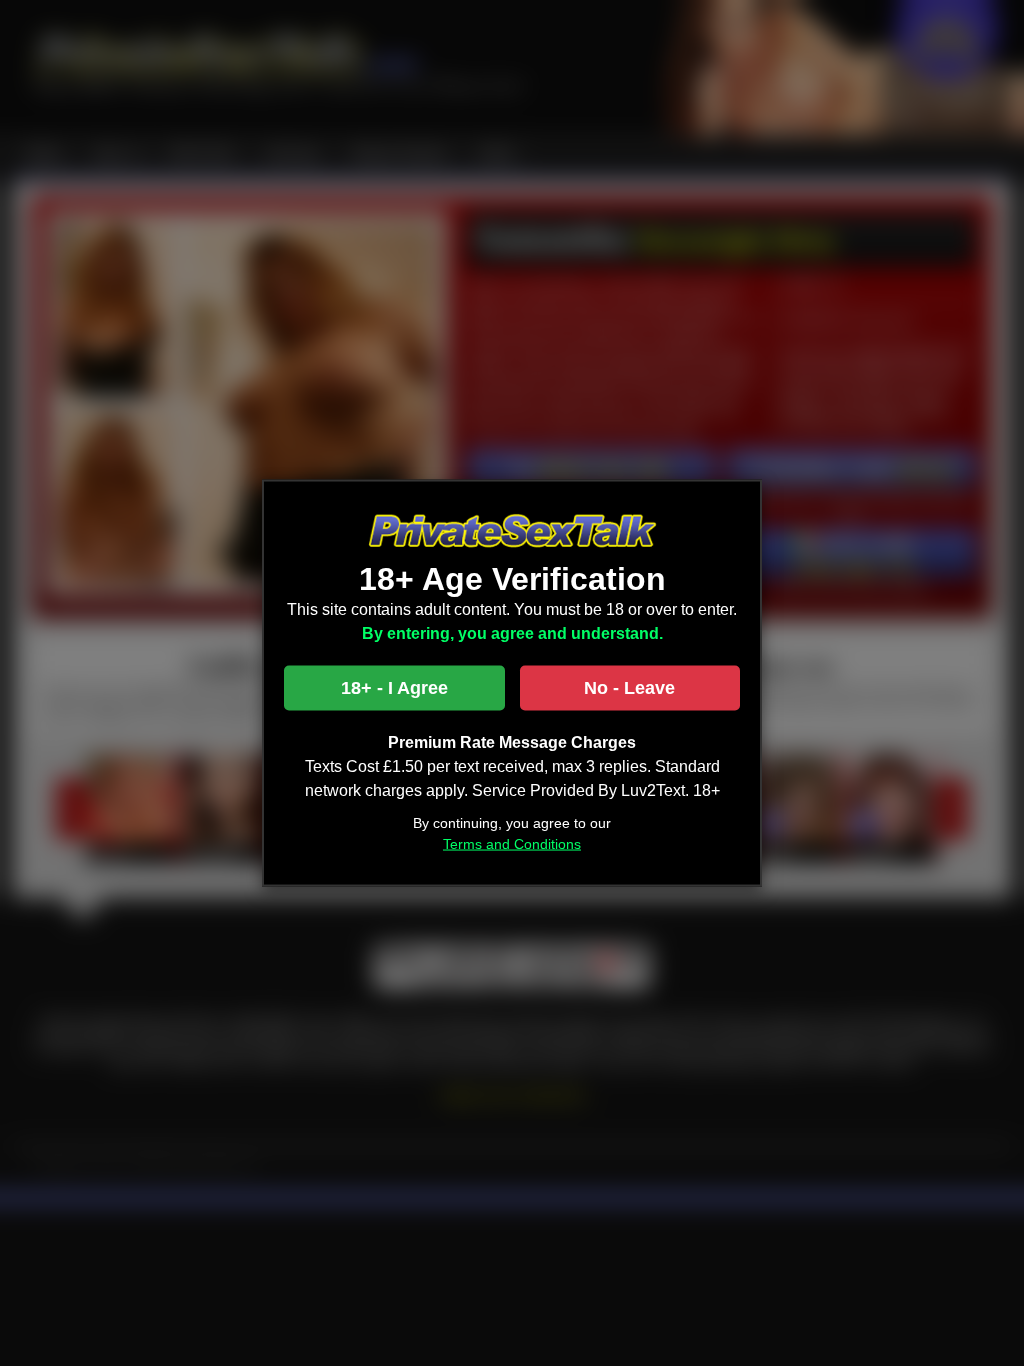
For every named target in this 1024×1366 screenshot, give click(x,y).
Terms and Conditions (512, 843)
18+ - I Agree (394, 687)
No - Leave (629, 687)
